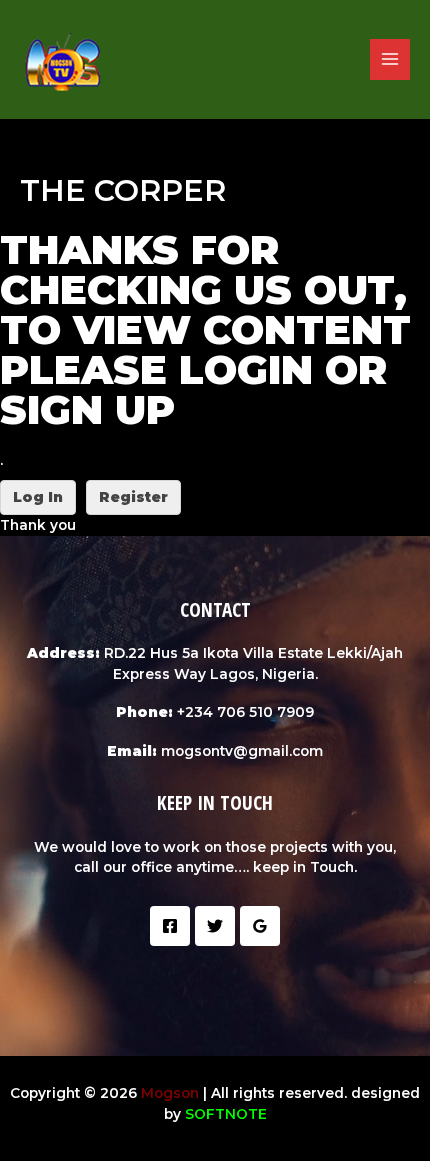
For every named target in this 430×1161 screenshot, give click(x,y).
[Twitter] (215, 926)
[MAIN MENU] (390, 59)
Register (133, 497)
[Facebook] (170, 926)
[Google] (260, 926)
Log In (38, 497)
